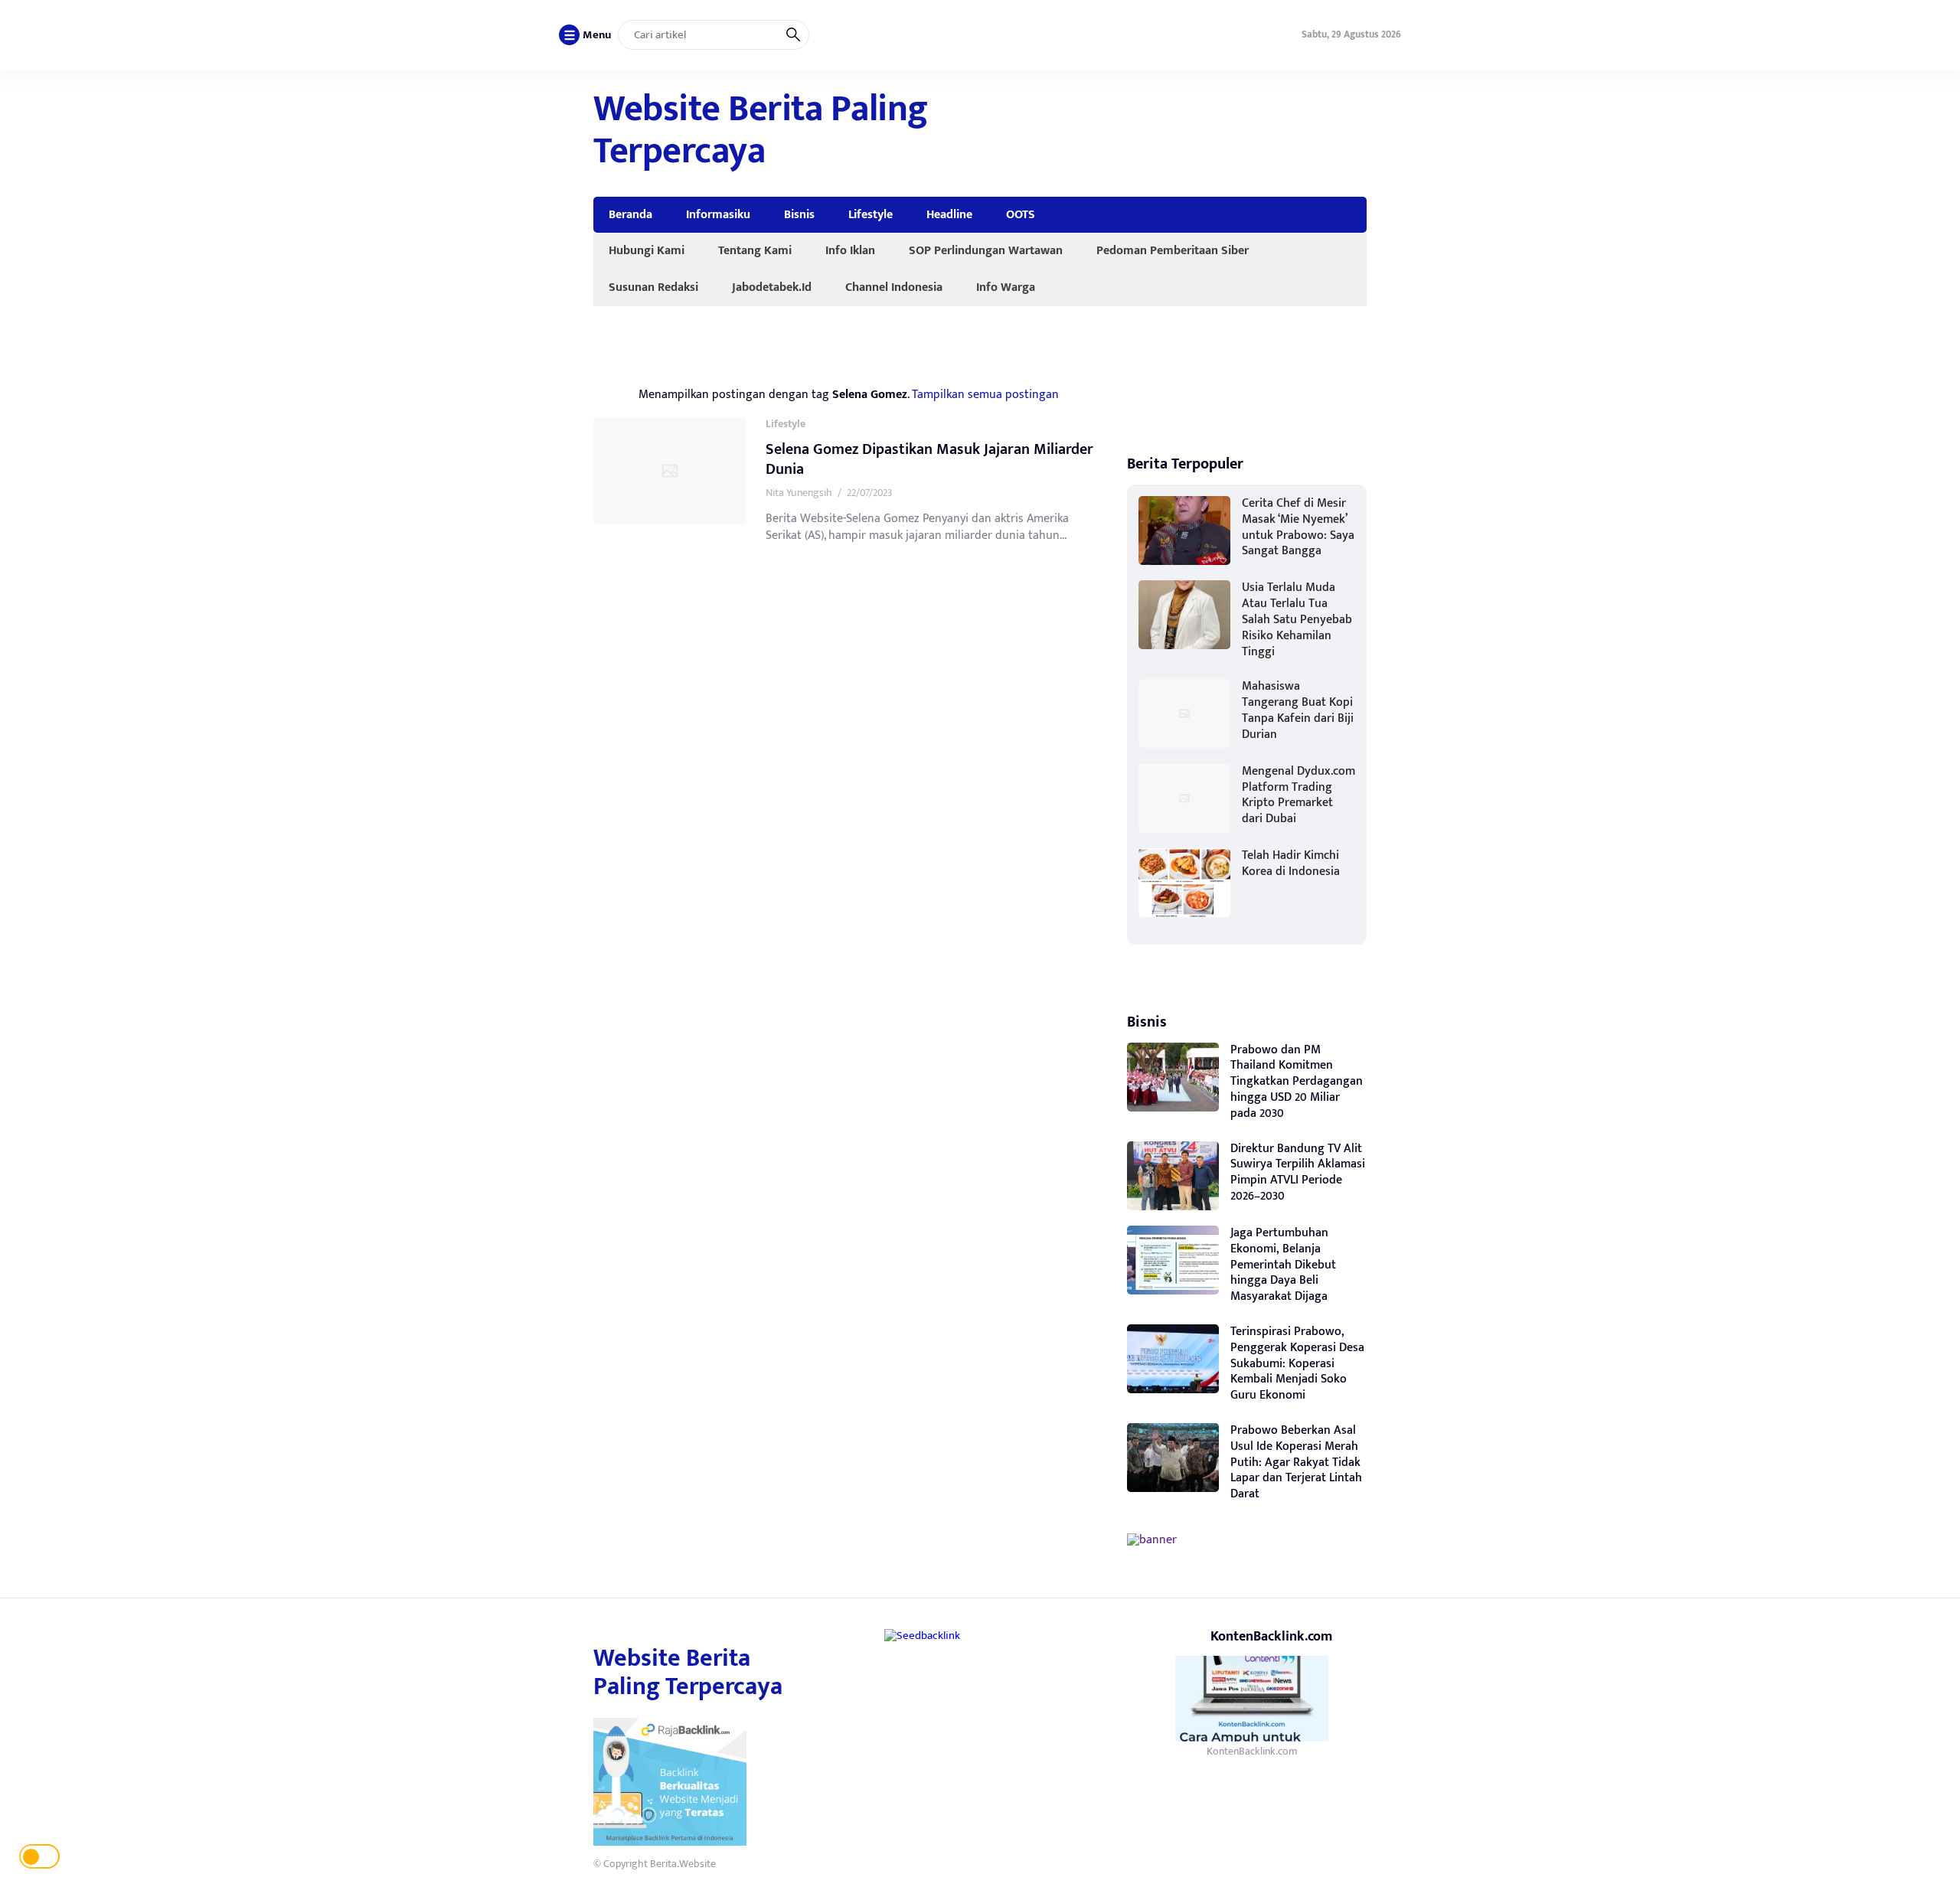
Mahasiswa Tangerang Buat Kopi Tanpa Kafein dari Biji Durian (1298, 710)
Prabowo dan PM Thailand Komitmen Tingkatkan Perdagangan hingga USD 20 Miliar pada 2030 (1297, 1082)
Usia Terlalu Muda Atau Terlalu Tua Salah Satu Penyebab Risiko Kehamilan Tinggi (1297, 619)
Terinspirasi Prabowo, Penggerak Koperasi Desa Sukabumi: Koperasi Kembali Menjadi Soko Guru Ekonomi (1297, 1363)
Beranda (630, 214)
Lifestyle (871, 214)
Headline (949, 214)
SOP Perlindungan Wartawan (986, 250)
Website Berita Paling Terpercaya (761, 131)
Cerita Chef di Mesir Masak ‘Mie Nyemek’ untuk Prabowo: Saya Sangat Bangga (1298, 527)
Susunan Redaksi (653, 287)
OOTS (1021, 214)
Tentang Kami (755, 250)
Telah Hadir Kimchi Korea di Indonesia (1291, 864)
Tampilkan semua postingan (985, 394)
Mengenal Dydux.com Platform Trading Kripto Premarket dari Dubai (1298, 795)
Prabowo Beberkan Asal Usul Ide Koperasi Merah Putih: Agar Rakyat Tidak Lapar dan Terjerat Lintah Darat (1296, 1462)
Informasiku (718, 214)
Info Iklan (850, 250)
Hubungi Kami (647, 250)
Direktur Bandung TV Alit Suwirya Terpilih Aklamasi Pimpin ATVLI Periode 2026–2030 (1298, 1172)
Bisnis (799, 214)
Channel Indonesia (894, 287)
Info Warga (1006, 287)
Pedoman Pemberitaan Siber (1173, 250)
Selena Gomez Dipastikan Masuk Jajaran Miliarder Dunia (929, 459)
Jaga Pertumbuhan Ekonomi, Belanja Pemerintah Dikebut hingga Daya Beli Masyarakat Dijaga (1283, 1265)
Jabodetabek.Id (772, 287)
